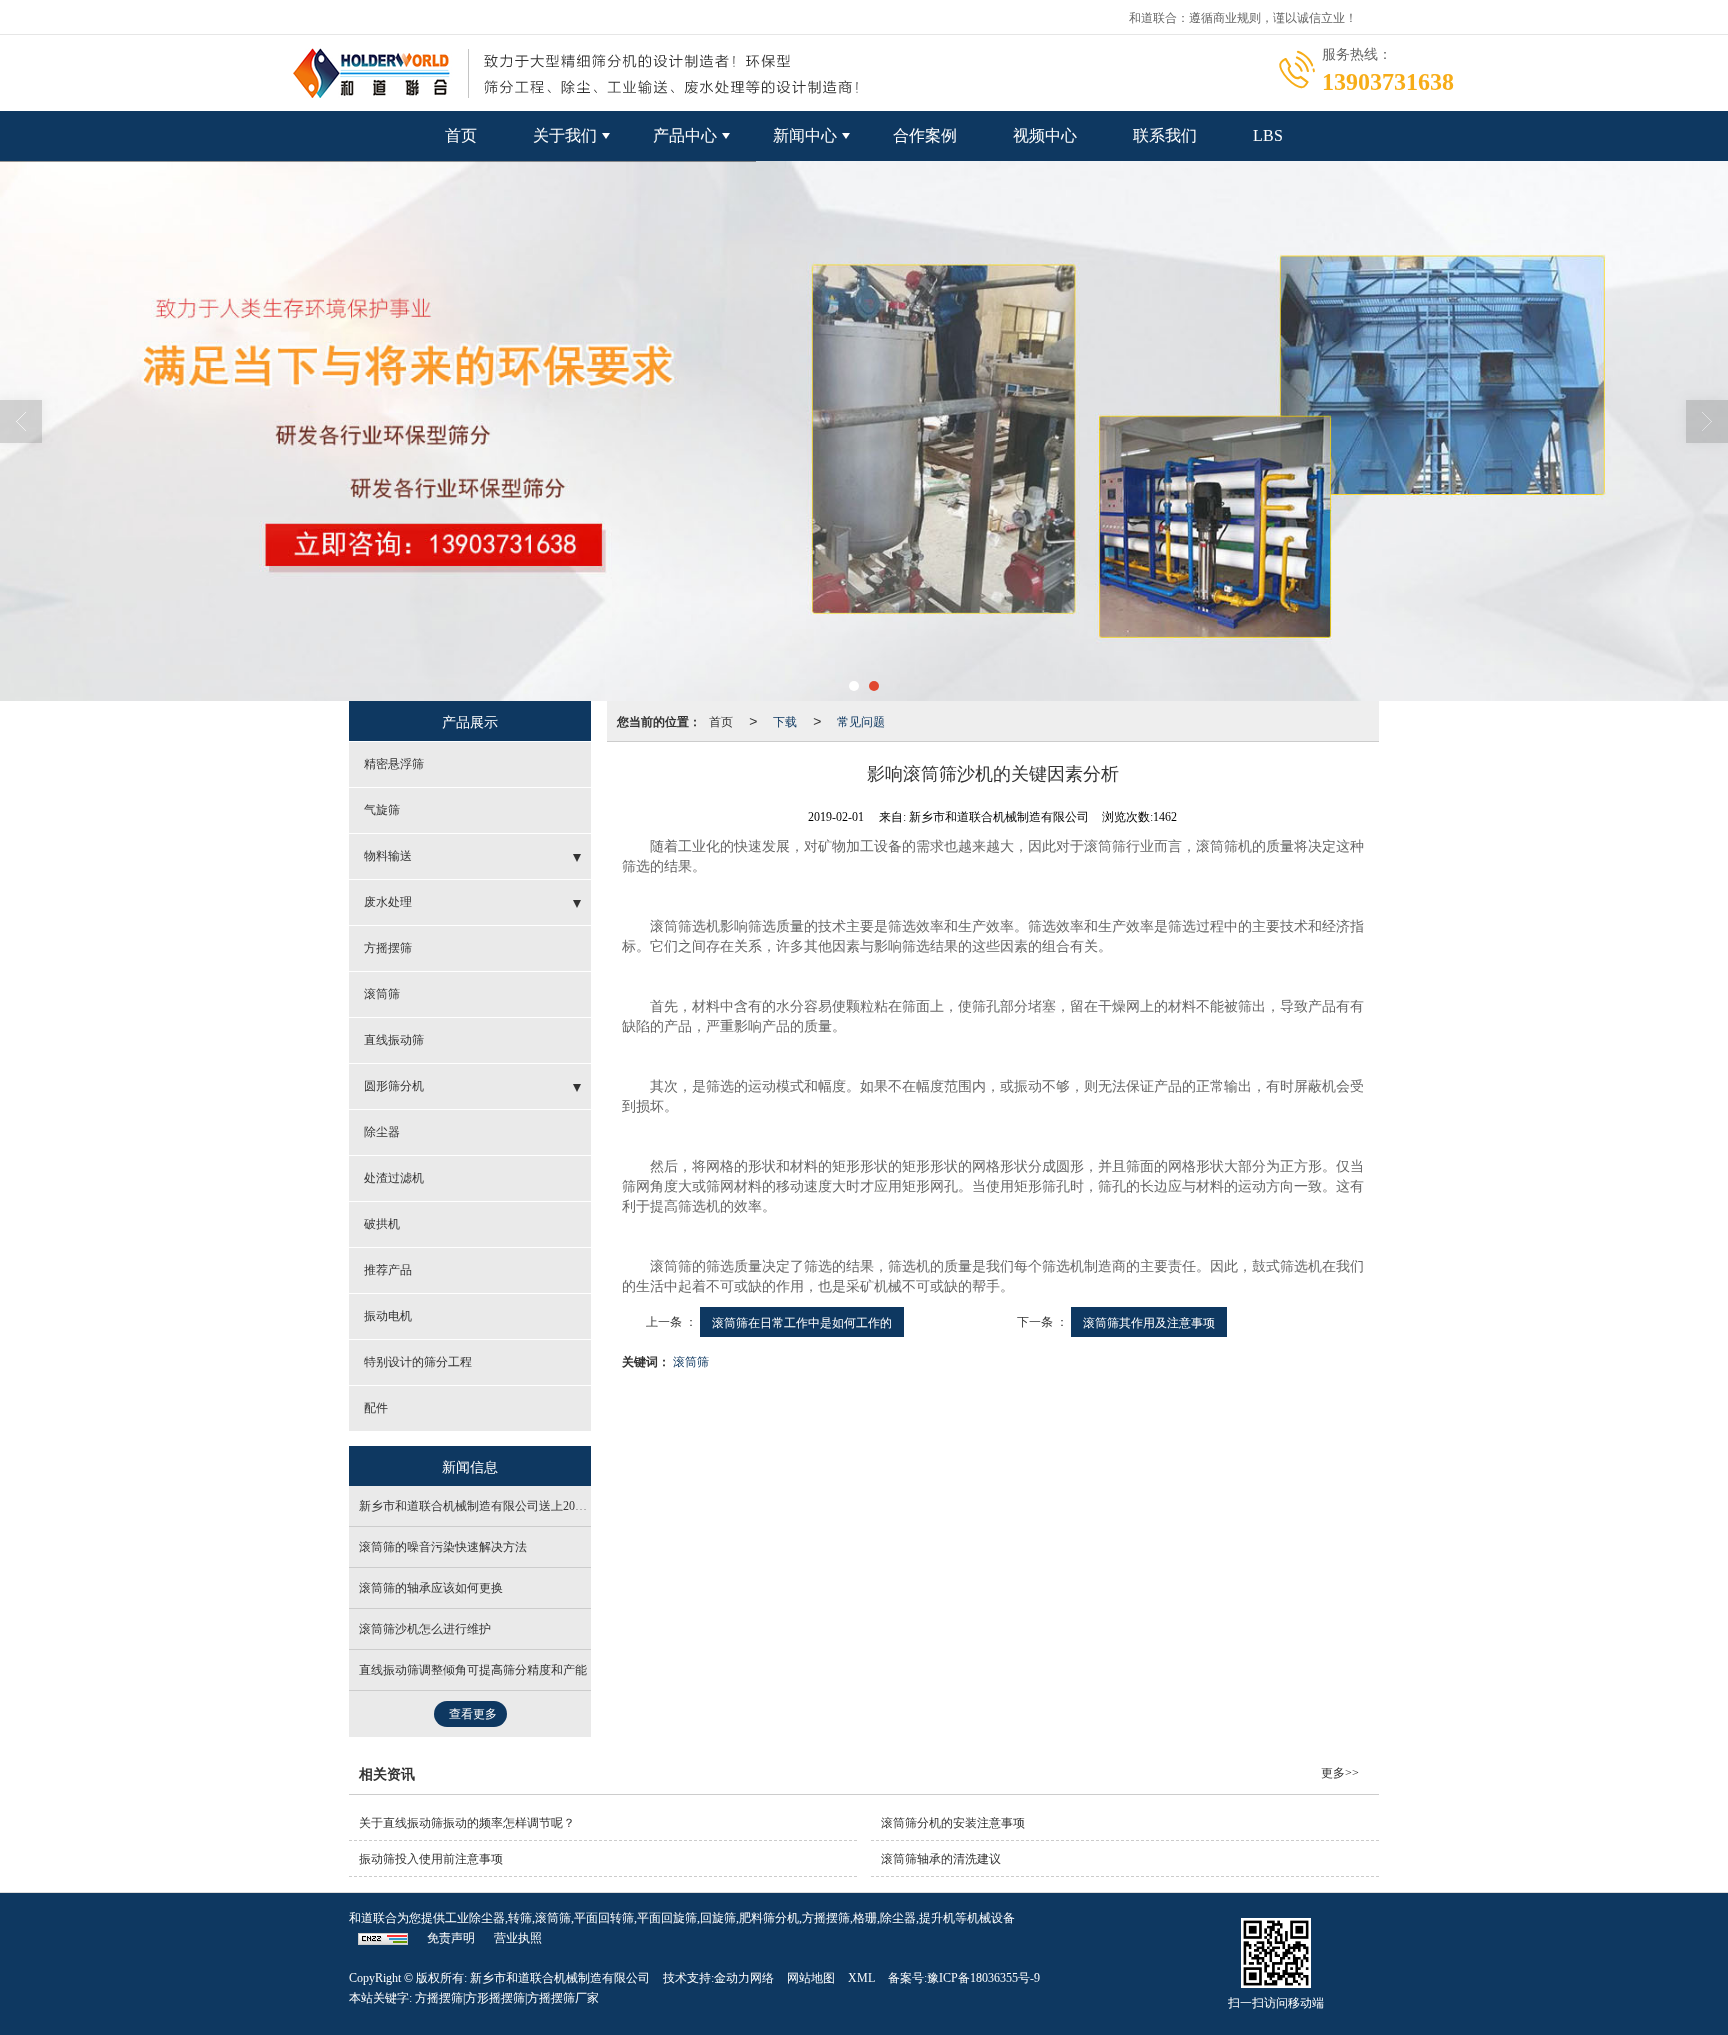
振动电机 (388, 1316)
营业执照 (518, 1938)
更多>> (1340, 1773)
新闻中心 (805, 135)
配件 (376, 1408)
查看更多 (473, 1714)
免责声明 (451, 1938)
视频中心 (1045, 135)
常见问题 (861, 720)
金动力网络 (744, 1978)
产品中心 (685, 135)
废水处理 (388, 902)
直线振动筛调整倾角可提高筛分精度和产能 (473, 1670)
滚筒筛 (691, 1360)
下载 (785, 720)
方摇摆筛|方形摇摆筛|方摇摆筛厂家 (507, 1998)
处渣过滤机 (394, 1178)
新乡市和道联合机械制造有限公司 (560, 1978)
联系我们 (1165, 135)
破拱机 (382, 1224)
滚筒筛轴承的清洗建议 (941, 1859)
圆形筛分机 (394, 1086)
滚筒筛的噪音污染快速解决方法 (443, 1547)
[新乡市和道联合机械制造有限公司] (864, 431)
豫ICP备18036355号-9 (983, 1978)
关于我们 (565, 135)
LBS (1268, 135)
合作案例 (925, 135)
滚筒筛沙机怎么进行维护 (425, 1629)
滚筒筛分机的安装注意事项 (953, 1823)
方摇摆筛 (388, 948)
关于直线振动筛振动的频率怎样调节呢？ (467, 1823)
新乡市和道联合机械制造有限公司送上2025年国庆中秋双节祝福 (527, 1506)
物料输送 (388, 856)
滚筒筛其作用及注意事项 (1149, 1321)
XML (861, 1978)
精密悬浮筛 (394, 764)
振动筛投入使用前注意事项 (431, 1859)
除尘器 (382, 1132)
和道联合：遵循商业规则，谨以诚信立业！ (1243, 16)
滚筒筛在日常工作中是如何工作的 (802, 1321)
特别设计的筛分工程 (418, 1362)
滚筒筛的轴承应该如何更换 (431, 1588)
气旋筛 (382, 810)
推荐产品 (388, 1270)
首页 (461, 135)
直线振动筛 (394, 1040)
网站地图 (811, 1978)
